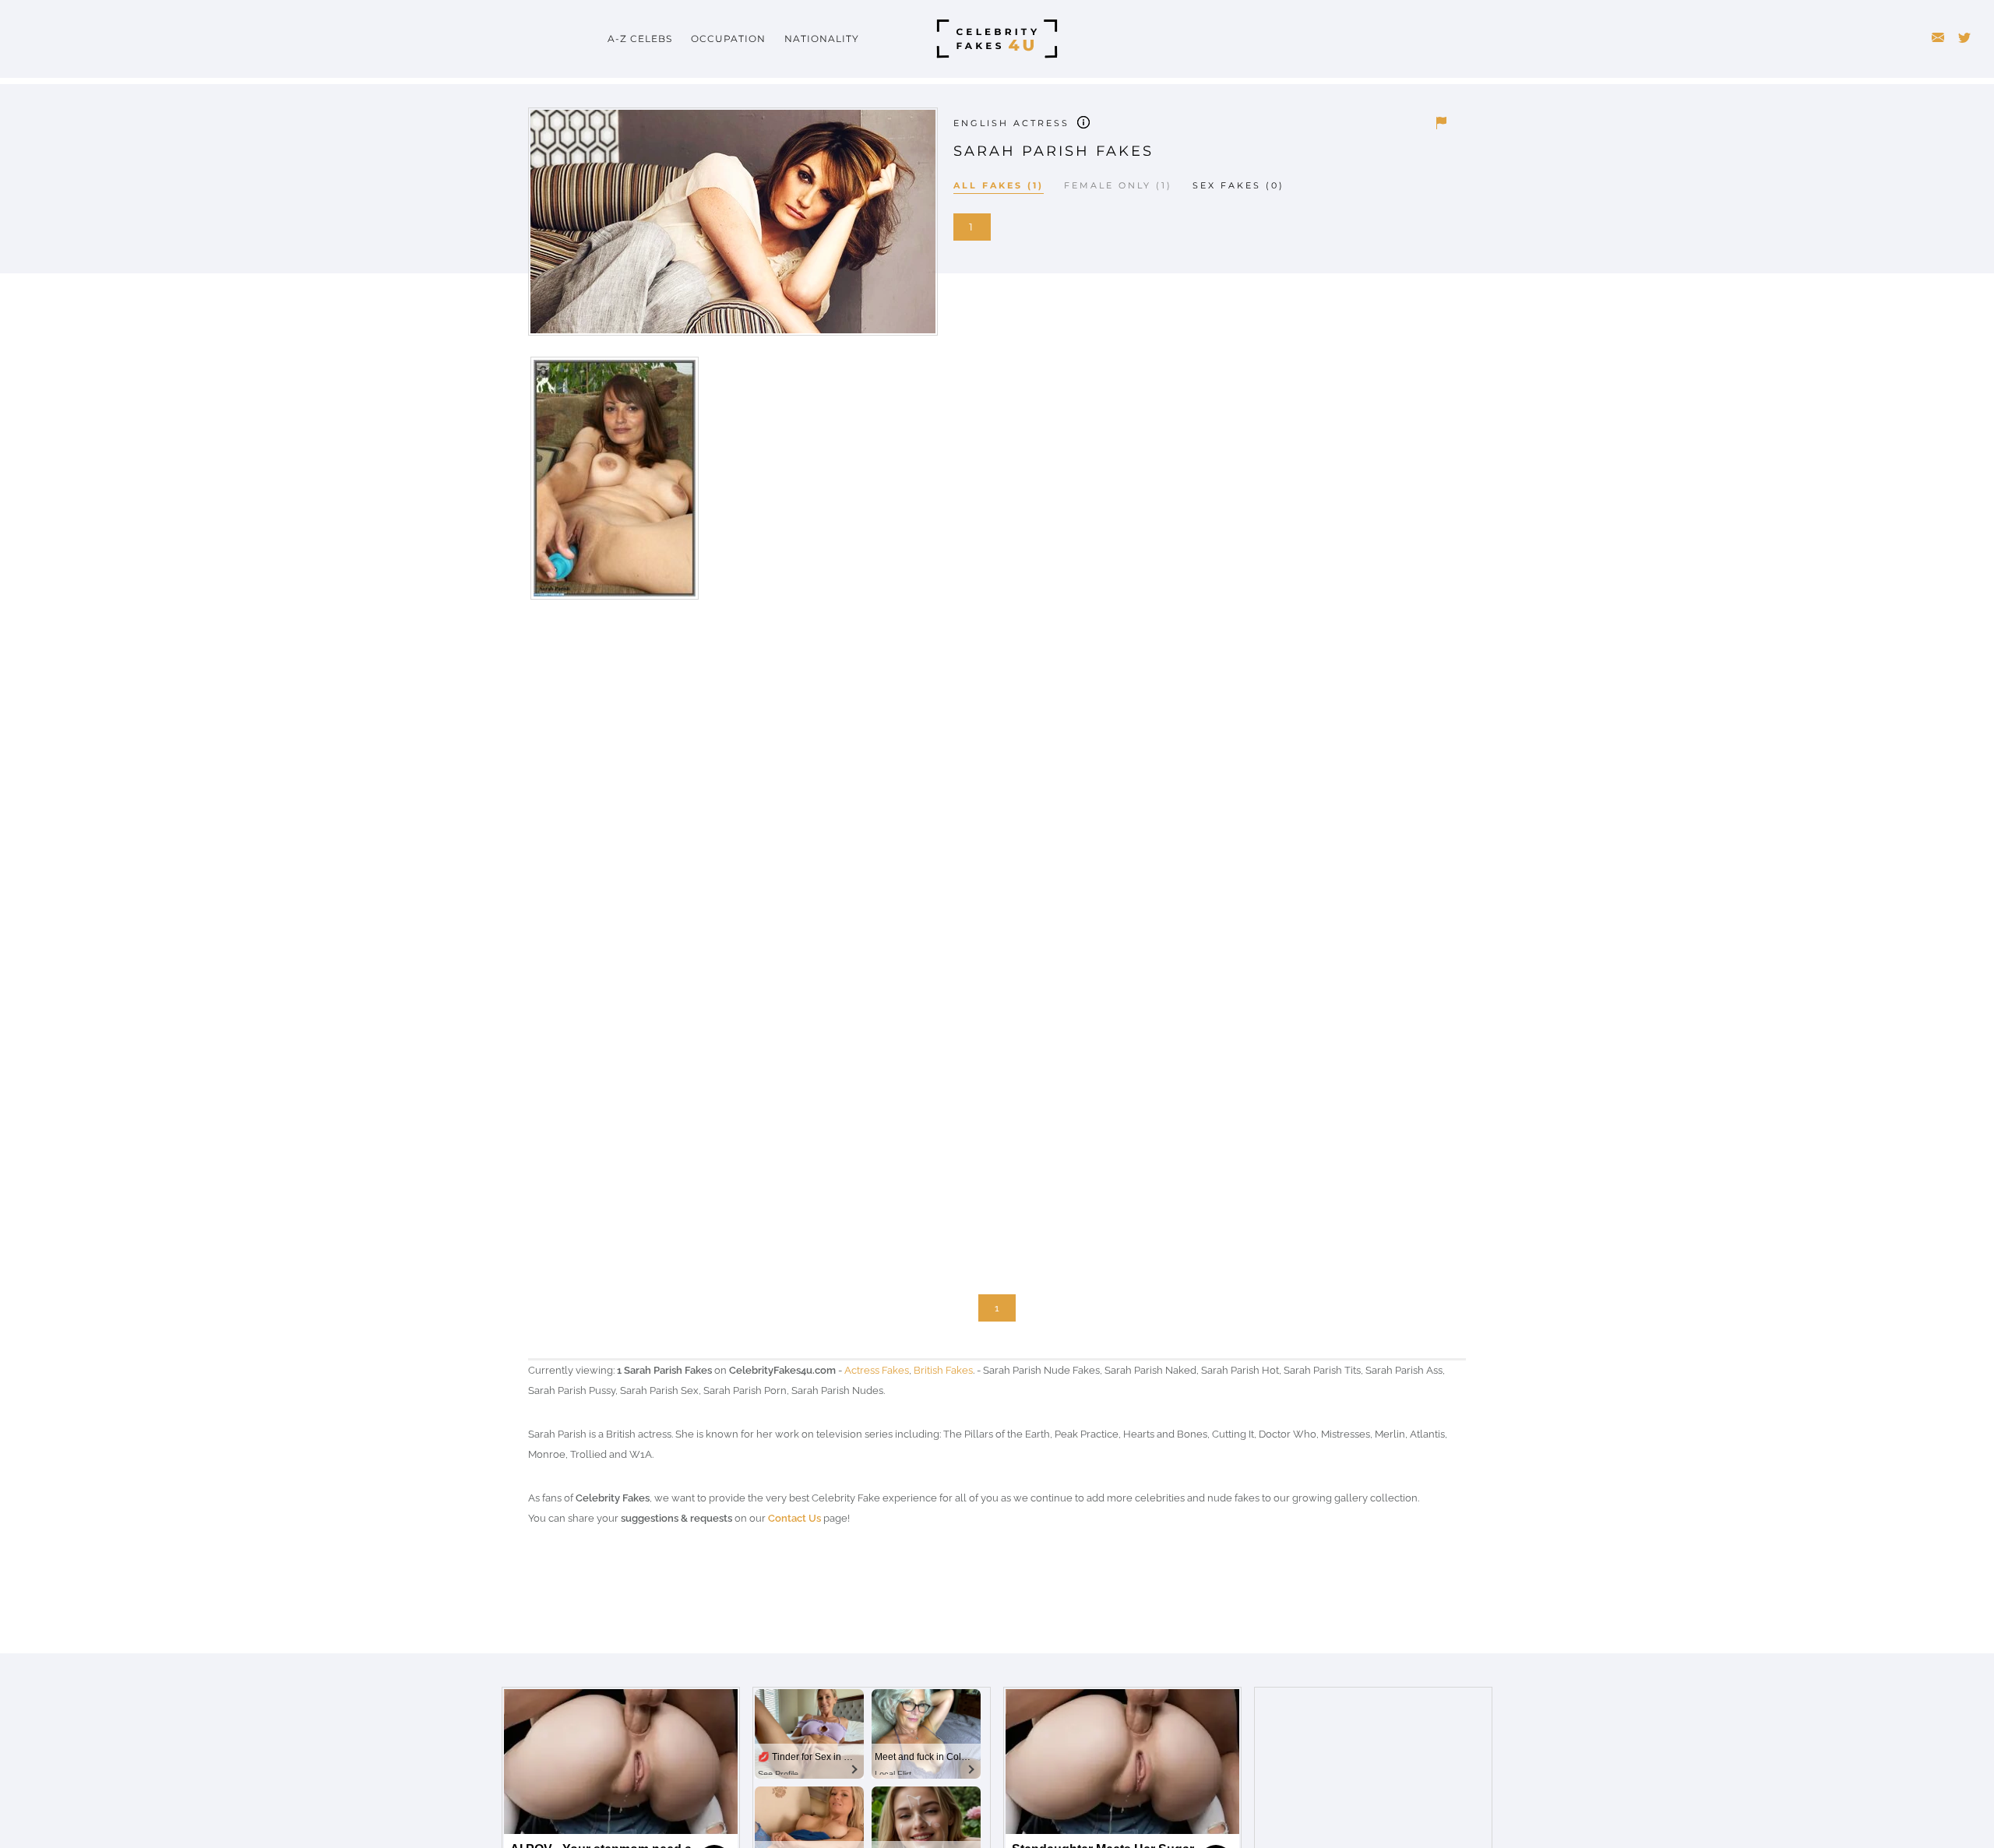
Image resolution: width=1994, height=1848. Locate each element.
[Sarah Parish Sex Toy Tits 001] (613, 484)
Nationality (822, 39)
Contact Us (794, 1518)
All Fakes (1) (999, 185)
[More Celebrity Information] (1083, 121)
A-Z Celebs (640, 39)
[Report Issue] (1441, 123)
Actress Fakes (877, 1370)
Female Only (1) (1118, 185)
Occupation (728, 39)
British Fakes (943, 1370)
